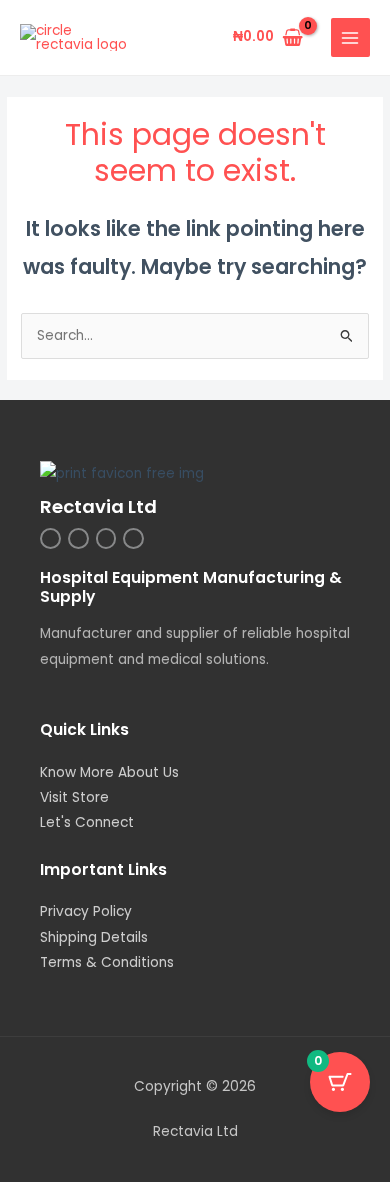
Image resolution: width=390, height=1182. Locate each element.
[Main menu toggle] (350, 37)
